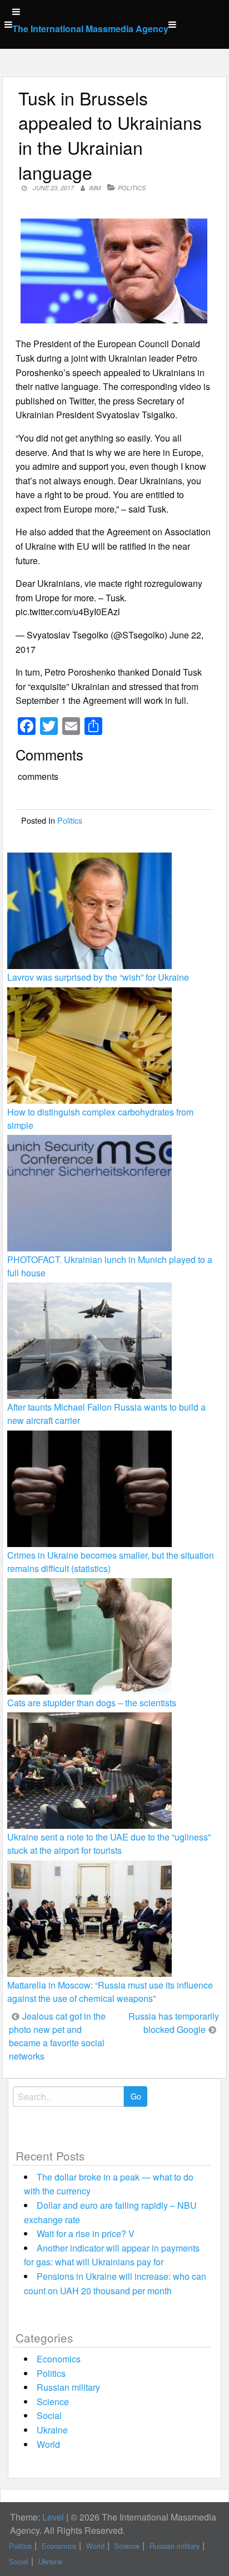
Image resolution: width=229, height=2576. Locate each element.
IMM (95, 188)
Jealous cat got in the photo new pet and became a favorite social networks (57, 2036)
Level (53, 2517)
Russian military (68, 2387)
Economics (59, 2359)
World (48, 2444)
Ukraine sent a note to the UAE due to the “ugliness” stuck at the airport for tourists (109, 1844)
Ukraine (52, 2430)
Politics (132, 188)
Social (49, 2415)
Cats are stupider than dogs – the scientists (92, 1703)
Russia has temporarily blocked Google (174, 2023)
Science (53, 2402)
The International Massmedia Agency (90, 29)
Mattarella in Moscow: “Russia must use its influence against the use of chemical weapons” (110, 1992)
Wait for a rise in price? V (86, 2233)
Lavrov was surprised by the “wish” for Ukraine (98, 977)
